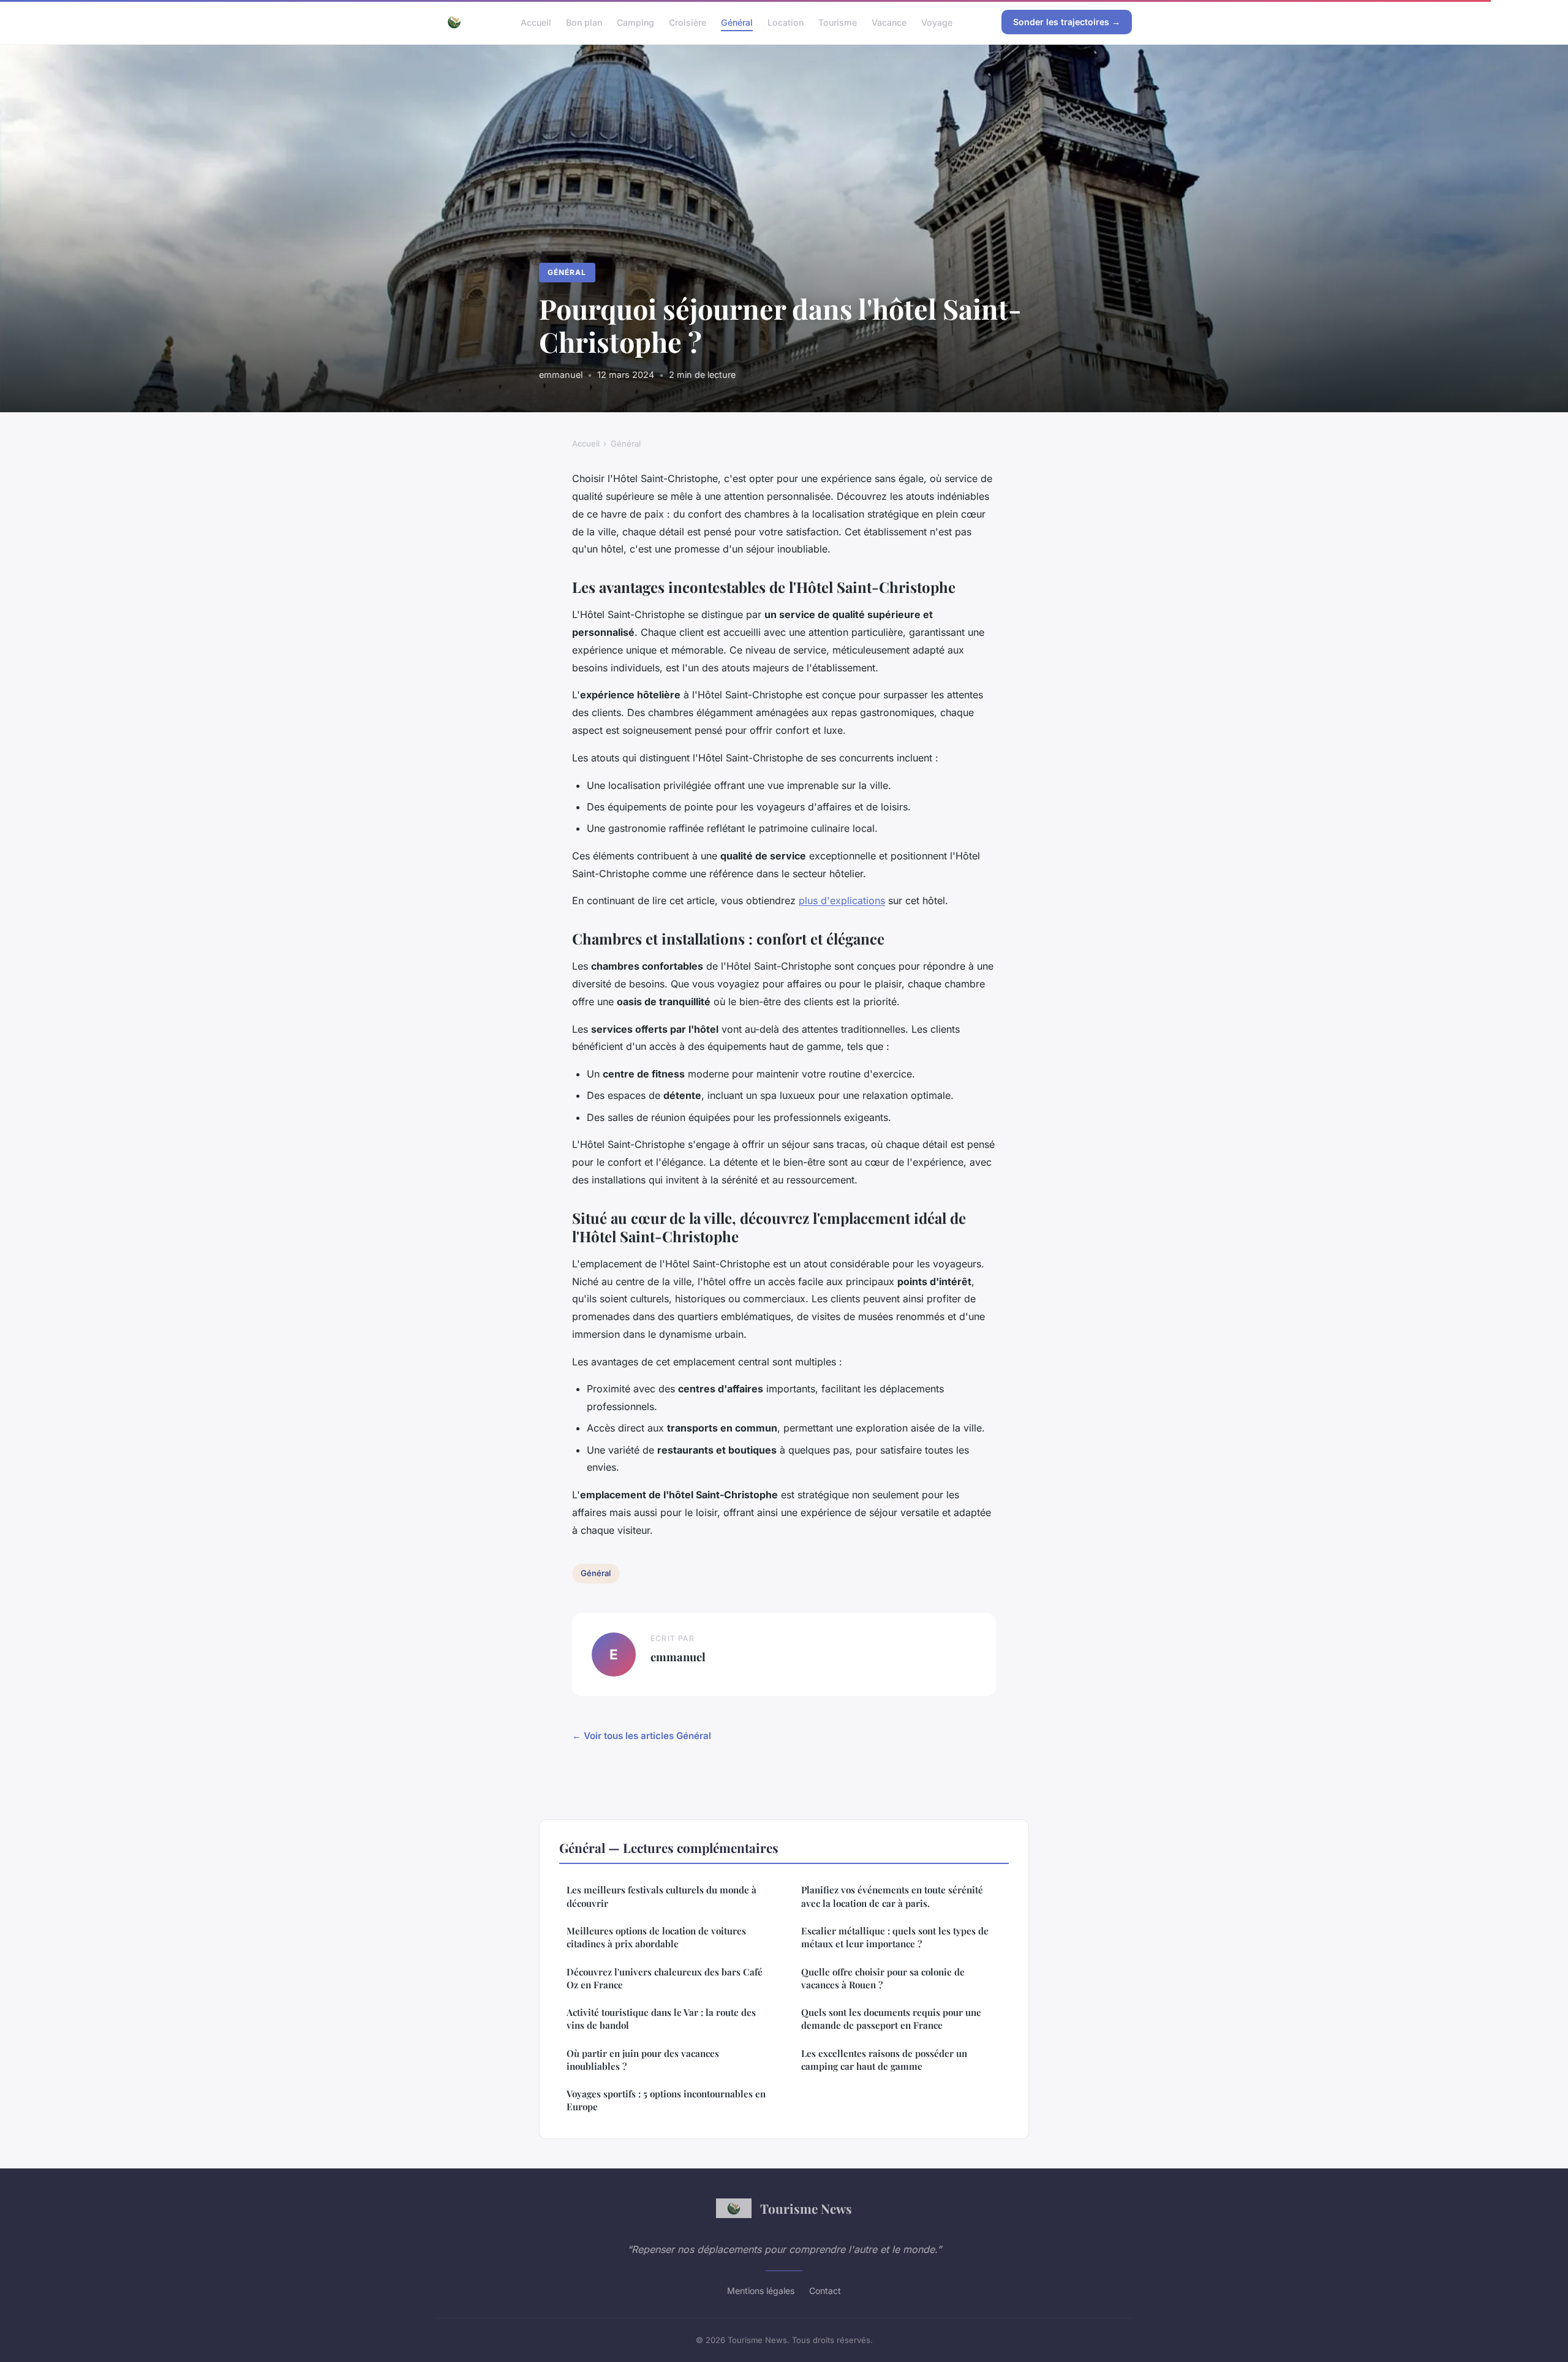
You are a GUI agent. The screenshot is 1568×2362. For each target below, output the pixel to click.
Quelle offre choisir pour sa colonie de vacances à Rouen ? (883, 1978)
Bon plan (584, 22)
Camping (635, 22)
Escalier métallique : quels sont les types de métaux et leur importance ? (895, 1937)
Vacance (889, 22)
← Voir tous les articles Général (642, 1736)
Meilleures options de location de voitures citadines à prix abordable (656, 1937)
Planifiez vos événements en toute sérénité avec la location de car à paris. (892, 1896)
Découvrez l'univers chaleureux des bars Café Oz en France (665, 1978)
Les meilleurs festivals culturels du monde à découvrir (661, 1896)
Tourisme (838, 22)
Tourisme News (806, 2208)
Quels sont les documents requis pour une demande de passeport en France (891, 2019)
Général (737, 22)
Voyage (937, 22)
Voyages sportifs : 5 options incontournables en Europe (666, 2100)
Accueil (536, 22)
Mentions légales (761, 2291)
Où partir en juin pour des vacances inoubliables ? (643, 2060)
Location (786, 22)
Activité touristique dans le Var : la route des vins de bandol (661, 2019)
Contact (825, 2291)
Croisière (688, 22)
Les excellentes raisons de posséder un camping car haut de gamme (884, 2060)
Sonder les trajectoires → (1067, 22)
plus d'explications (842, 900)
